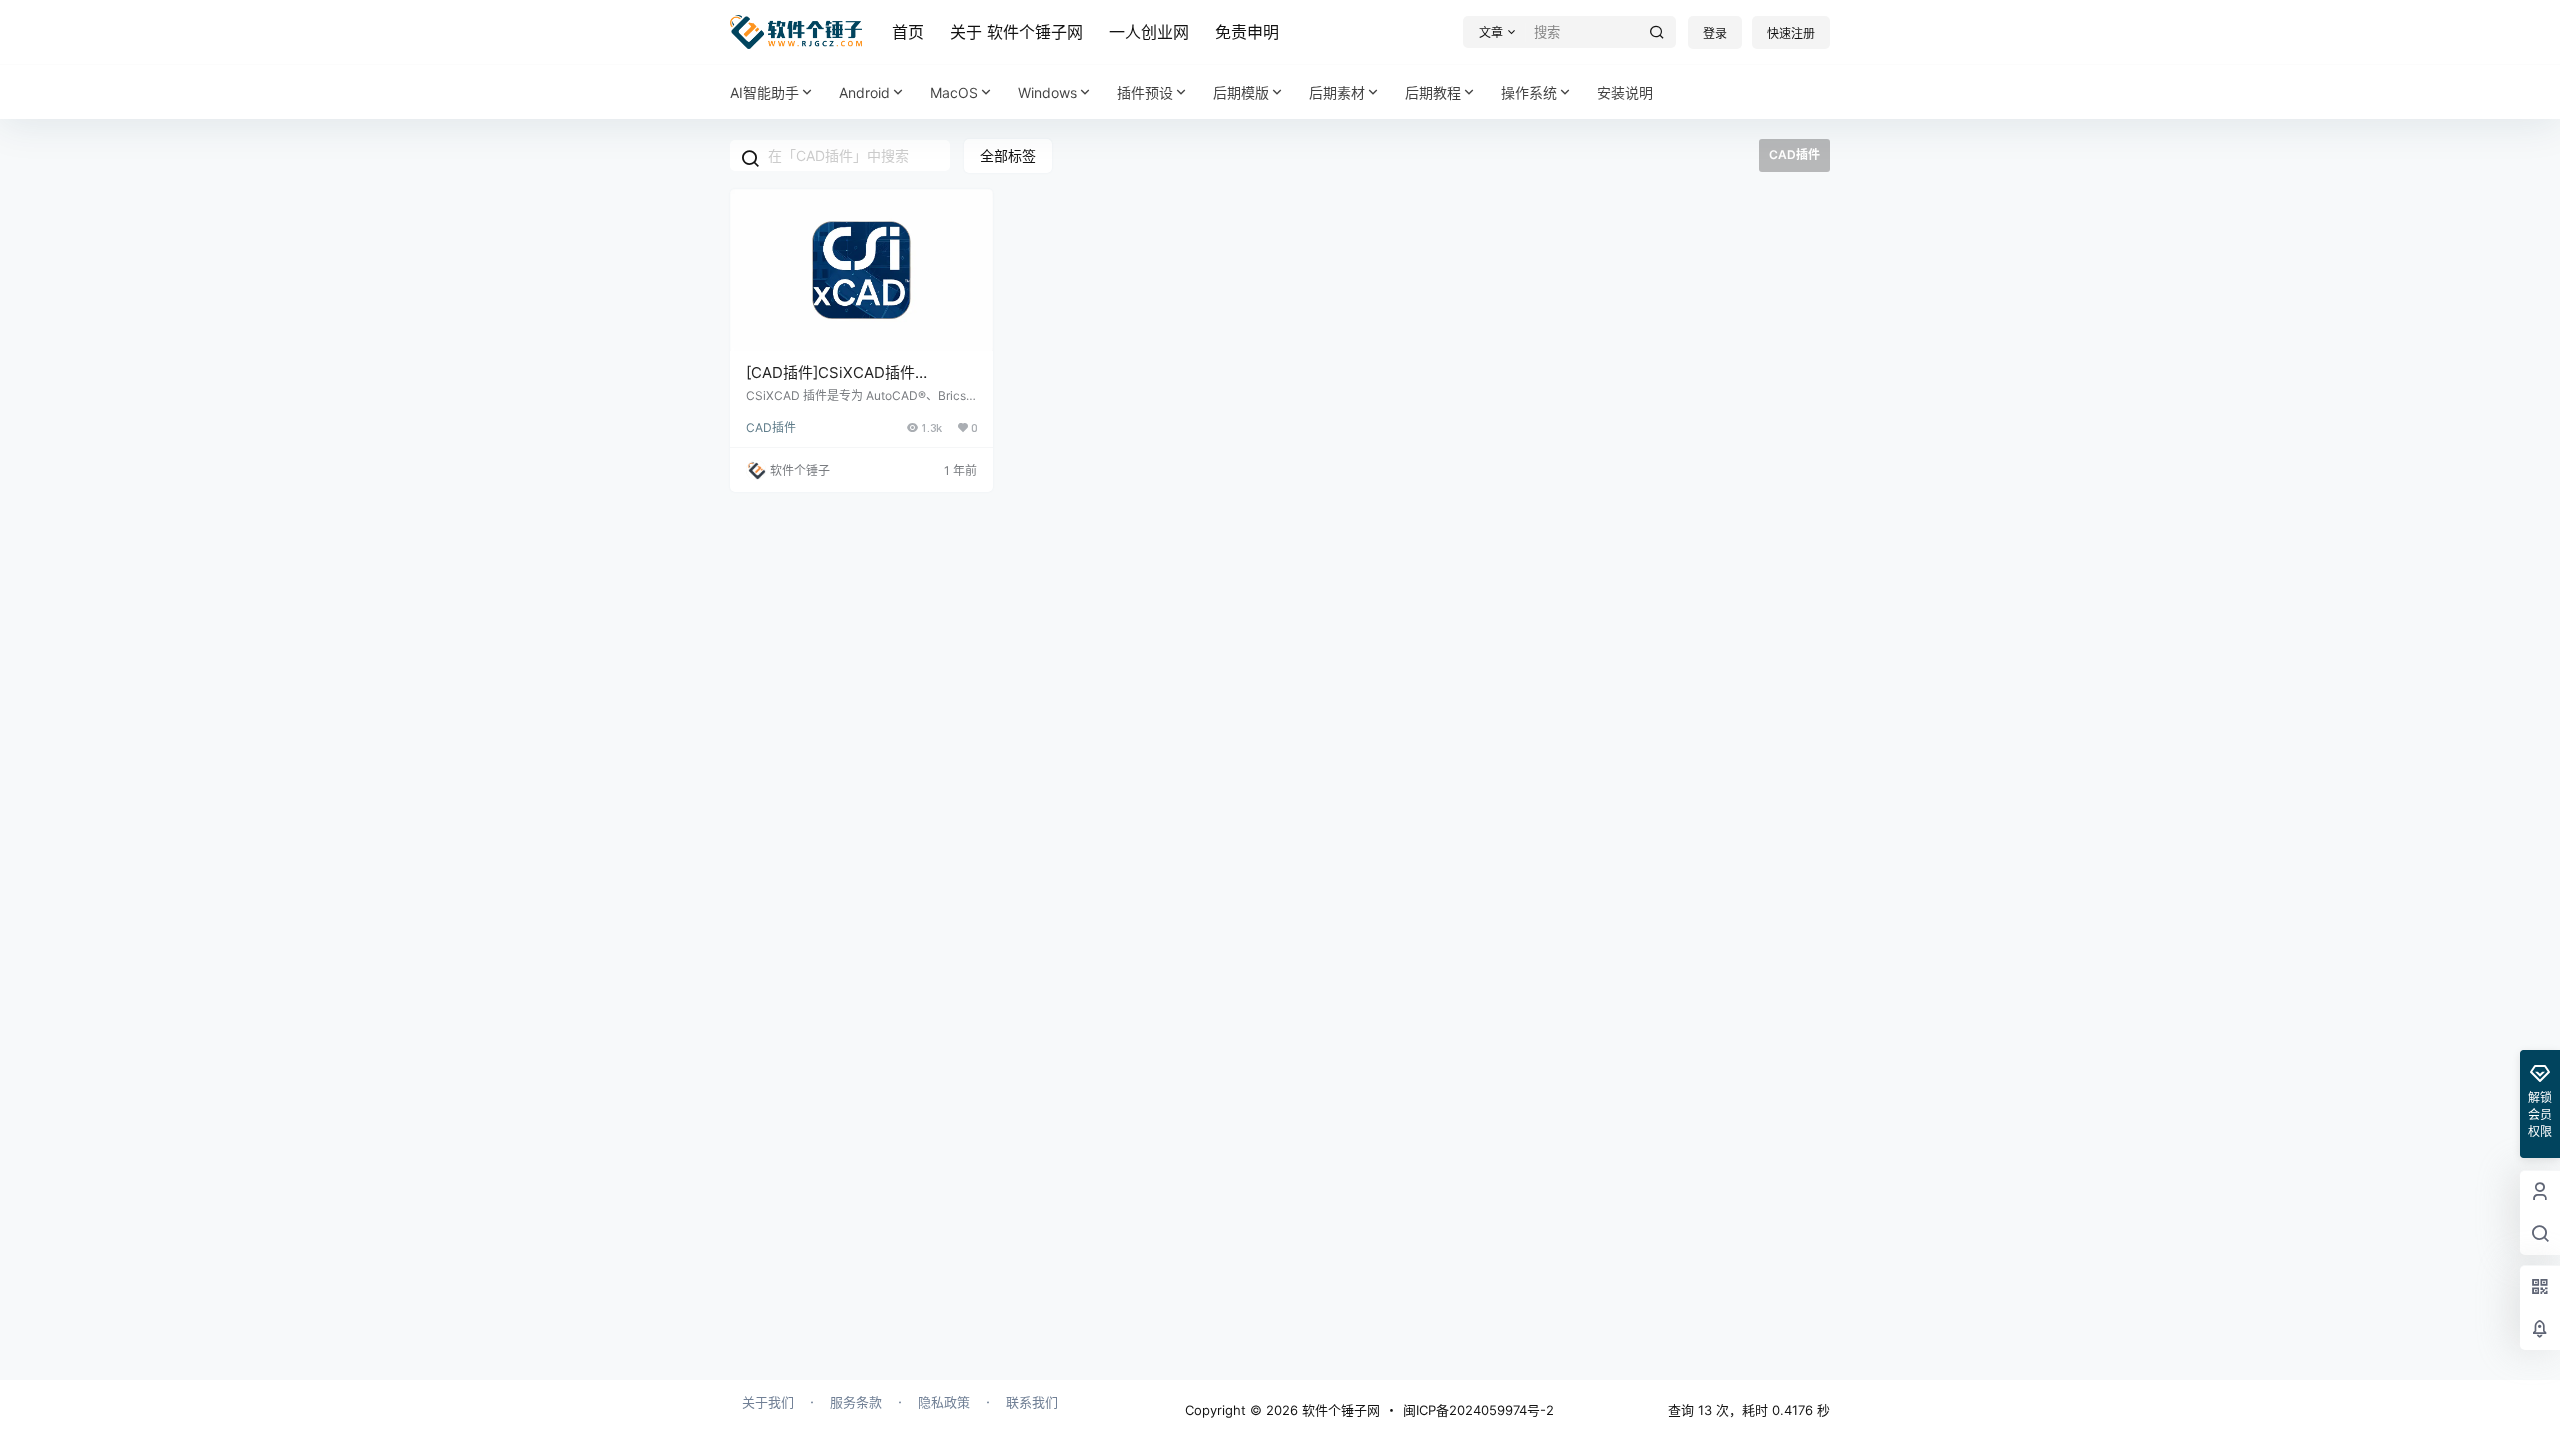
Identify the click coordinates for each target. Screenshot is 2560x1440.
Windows (1047, 92)
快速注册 (1791, 33)
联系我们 (1032, 1402)
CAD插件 (771, 427)
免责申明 (1247, 32)
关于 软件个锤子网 (1016, 32)
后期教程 (1433, 92)
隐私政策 (944, 1402)
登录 (1715, 33)
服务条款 (856, 1402)
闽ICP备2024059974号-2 (1478, 1410)
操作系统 (1529, 92)
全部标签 (1008, 155)
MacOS (954, 92)
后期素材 (1337, 92)
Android (864, 92)
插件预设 (1145, 92)
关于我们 (768, 1402)
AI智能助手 (764, 92)
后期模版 (1241, 92)
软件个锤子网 (1339, 1410)
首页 (908, 32)
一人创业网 (1149, 32)
